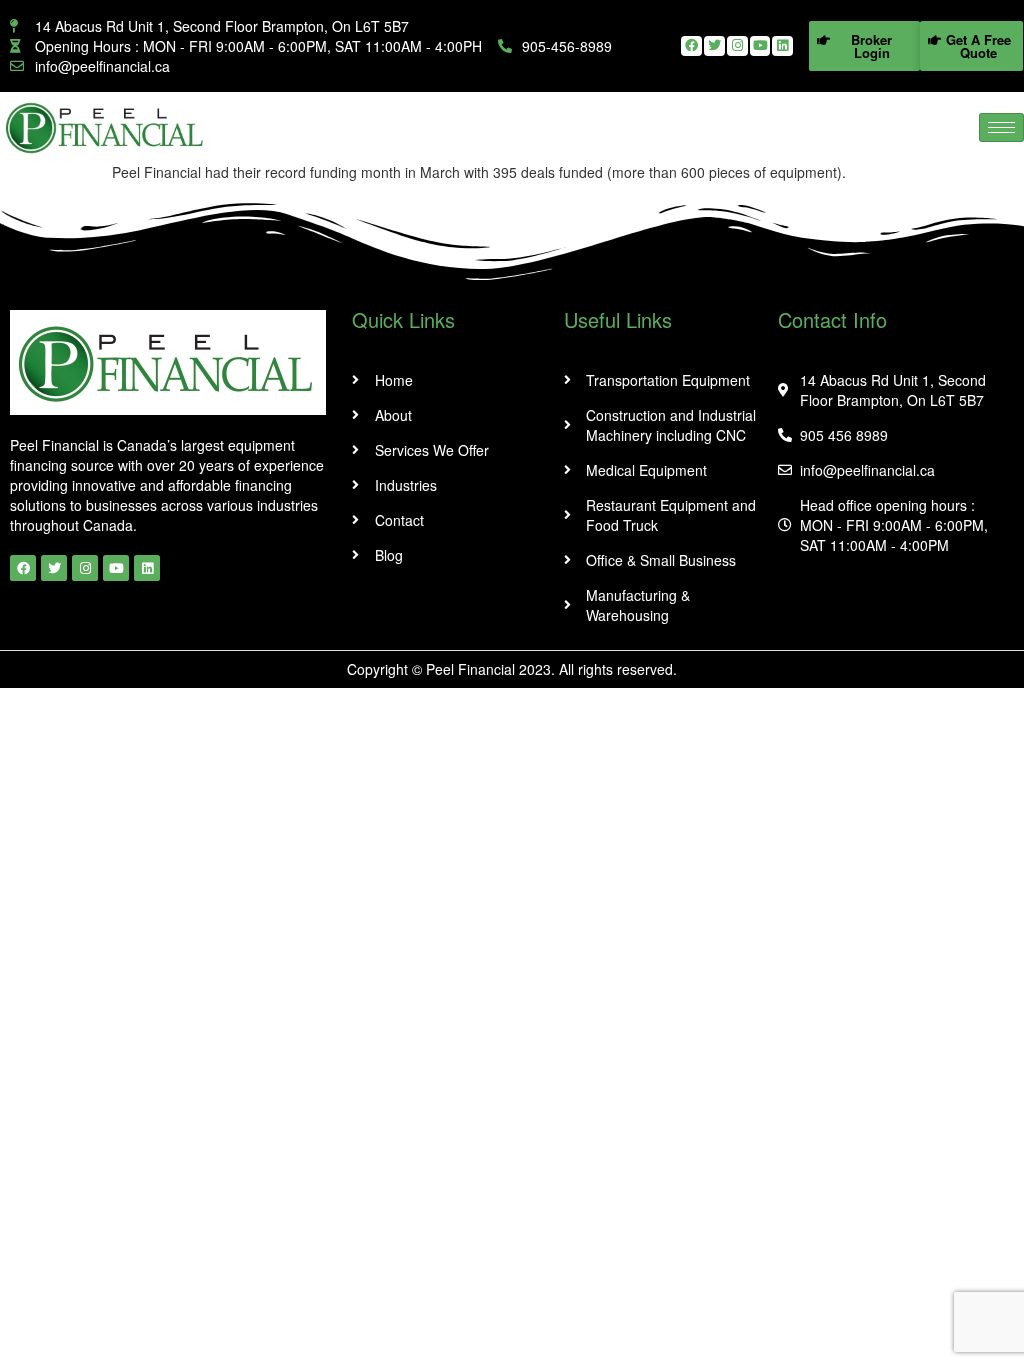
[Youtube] (760, 46)
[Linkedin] (782, 46)
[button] (864, 46)
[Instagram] (737, 46)
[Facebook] (691, 46)
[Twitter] (714, 46)
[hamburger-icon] (1001, 127)
